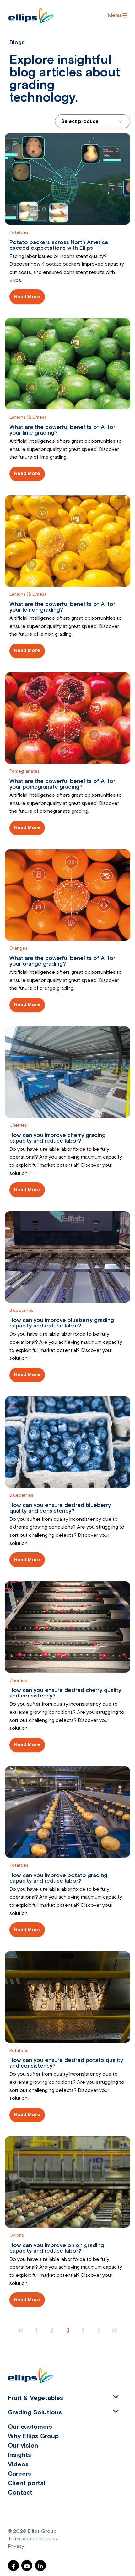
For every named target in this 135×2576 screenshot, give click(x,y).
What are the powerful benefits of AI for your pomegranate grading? (62, 784)
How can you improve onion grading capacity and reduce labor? (57, 2248)
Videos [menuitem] (18, 2464)
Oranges (18, 948)
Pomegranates (24, 771)
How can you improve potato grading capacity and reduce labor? (58, 1878)
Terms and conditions (32, 2539)
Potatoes (19, 232)
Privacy (16, 2546)
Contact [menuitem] (20, 2493)
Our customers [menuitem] (30, 2427)
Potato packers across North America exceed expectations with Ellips (59, 245)
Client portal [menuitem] (27, 2483)
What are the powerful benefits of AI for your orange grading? (62, 961)
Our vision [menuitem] (23, 2446)
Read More (27, 297)
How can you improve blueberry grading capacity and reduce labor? (62, 1323)
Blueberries (21, 1311)
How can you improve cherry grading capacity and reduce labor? (57, 1138)
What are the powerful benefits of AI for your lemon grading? (62, 607)
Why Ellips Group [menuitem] (33, 2436)
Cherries (18, 1125)
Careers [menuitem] (19, 2474)
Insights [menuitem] (19, 2455)
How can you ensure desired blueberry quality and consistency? (60, 1508)
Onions (17, 2235)
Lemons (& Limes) (28, 417)
